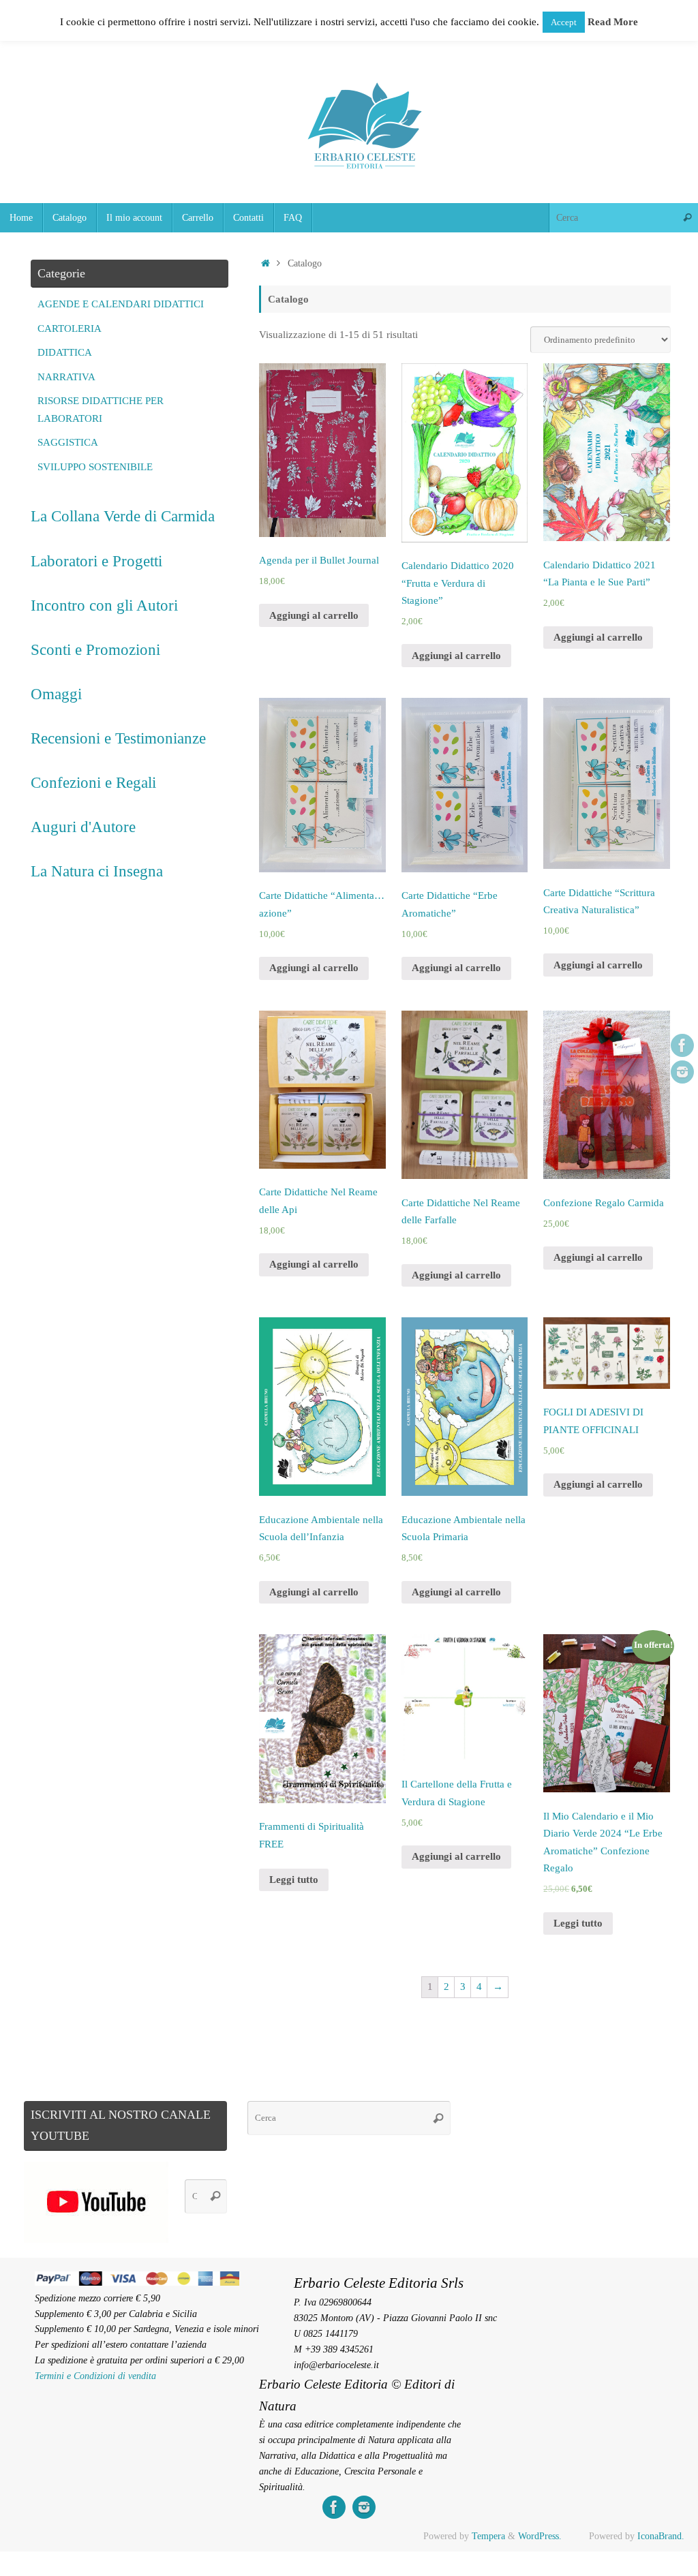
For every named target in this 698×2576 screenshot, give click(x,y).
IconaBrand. (661, 2536)
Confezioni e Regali (93, 782)
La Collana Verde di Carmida (123, 516)
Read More (613, 22)
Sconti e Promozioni (95, 649)
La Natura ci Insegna (97, 871)
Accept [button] (564, 22)
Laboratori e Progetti (96, 561)
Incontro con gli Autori (104, 605)
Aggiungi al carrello (314, 615)
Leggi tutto (294, 1880)
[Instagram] (682, 1072)
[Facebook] (682, 1045)
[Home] (265, 263)
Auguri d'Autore (83, 827)
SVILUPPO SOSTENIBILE (95, 467)
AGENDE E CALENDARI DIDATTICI (121, 304)
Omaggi (56, 694)
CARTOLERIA (70, 328)
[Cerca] (687, 218)
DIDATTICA (65, 352)
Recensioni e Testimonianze (118, 738)
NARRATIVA (66, 377)
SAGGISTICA (68, 442)
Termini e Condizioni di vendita (95, 2376)
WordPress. (540, 2536)
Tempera (488, 2536)
